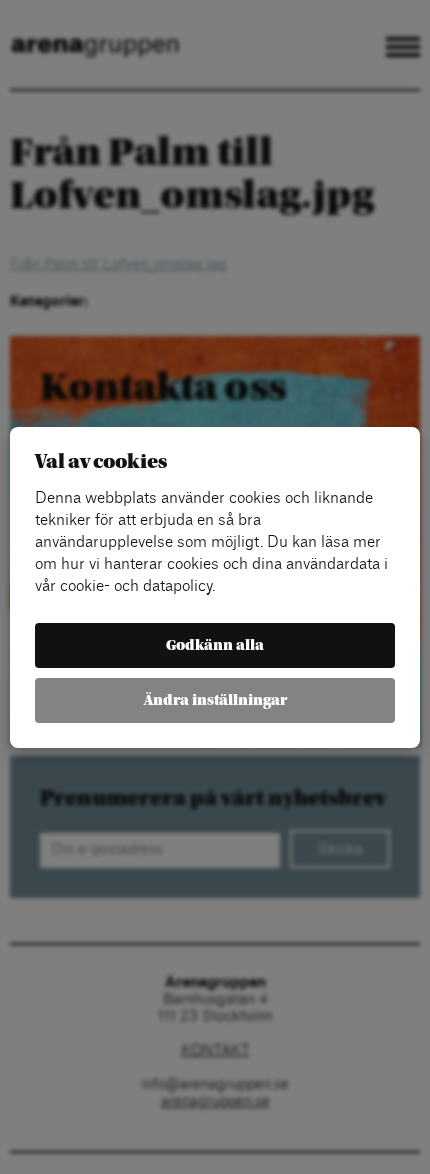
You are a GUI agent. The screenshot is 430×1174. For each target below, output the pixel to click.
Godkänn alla (215, 645)
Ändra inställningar (215, 700)
